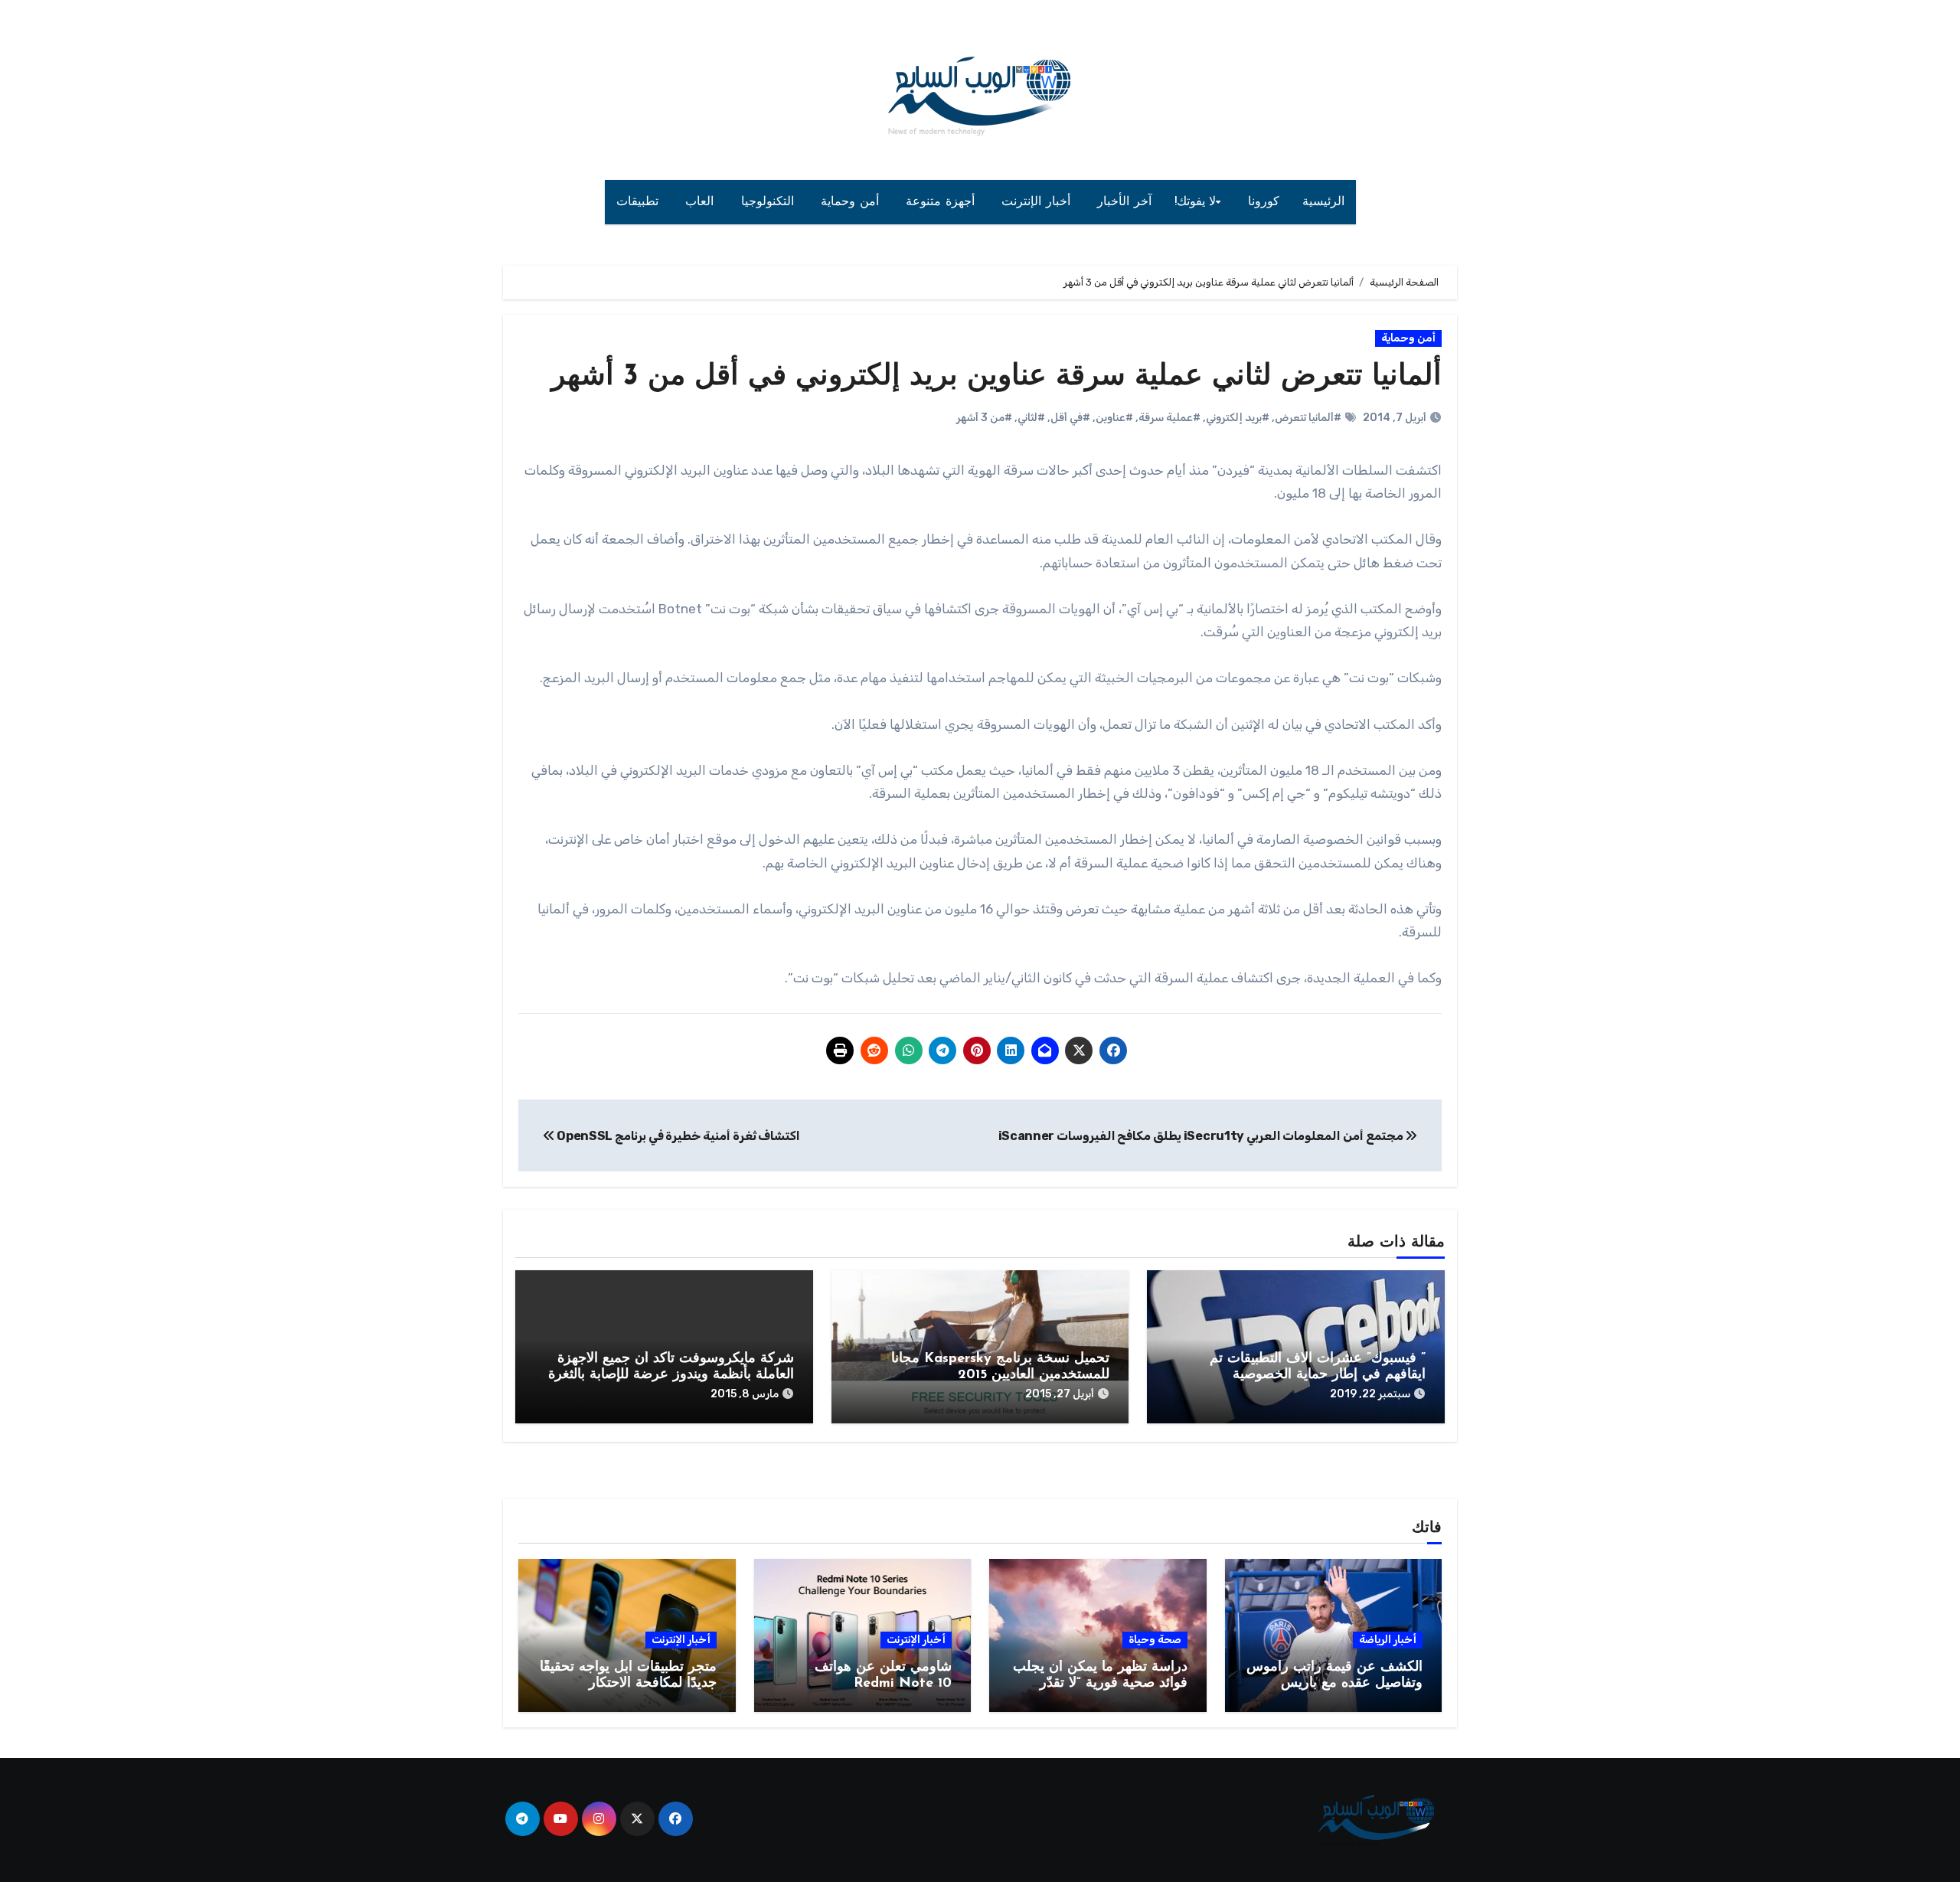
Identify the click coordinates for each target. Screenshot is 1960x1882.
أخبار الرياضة (1388, 1640)
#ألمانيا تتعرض (1308, 418)
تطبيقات (640, 202)
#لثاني (1031, 418)
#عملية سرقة (1169, 418)
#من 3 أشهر (984, 418)
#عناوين (1114, 418)
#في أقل (1070, 418)
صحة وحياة (1155, 1640)
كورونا (1264, 202)
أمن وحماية (852, 202)
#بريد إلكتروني (1238, 418)
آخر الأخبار (1124, 202)
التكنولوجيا (770, 202)
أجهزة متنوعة (942, 202)
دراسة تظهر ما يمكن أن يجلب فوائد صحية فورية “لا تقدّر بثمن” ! (1100, 1684)
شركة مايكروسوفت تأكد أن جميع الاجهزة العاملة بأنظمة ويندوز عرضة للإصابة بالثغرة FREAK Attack (671, 1376)
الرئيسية (1323, 202)
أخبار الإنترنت (1038, 202)
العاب (702, 202)
